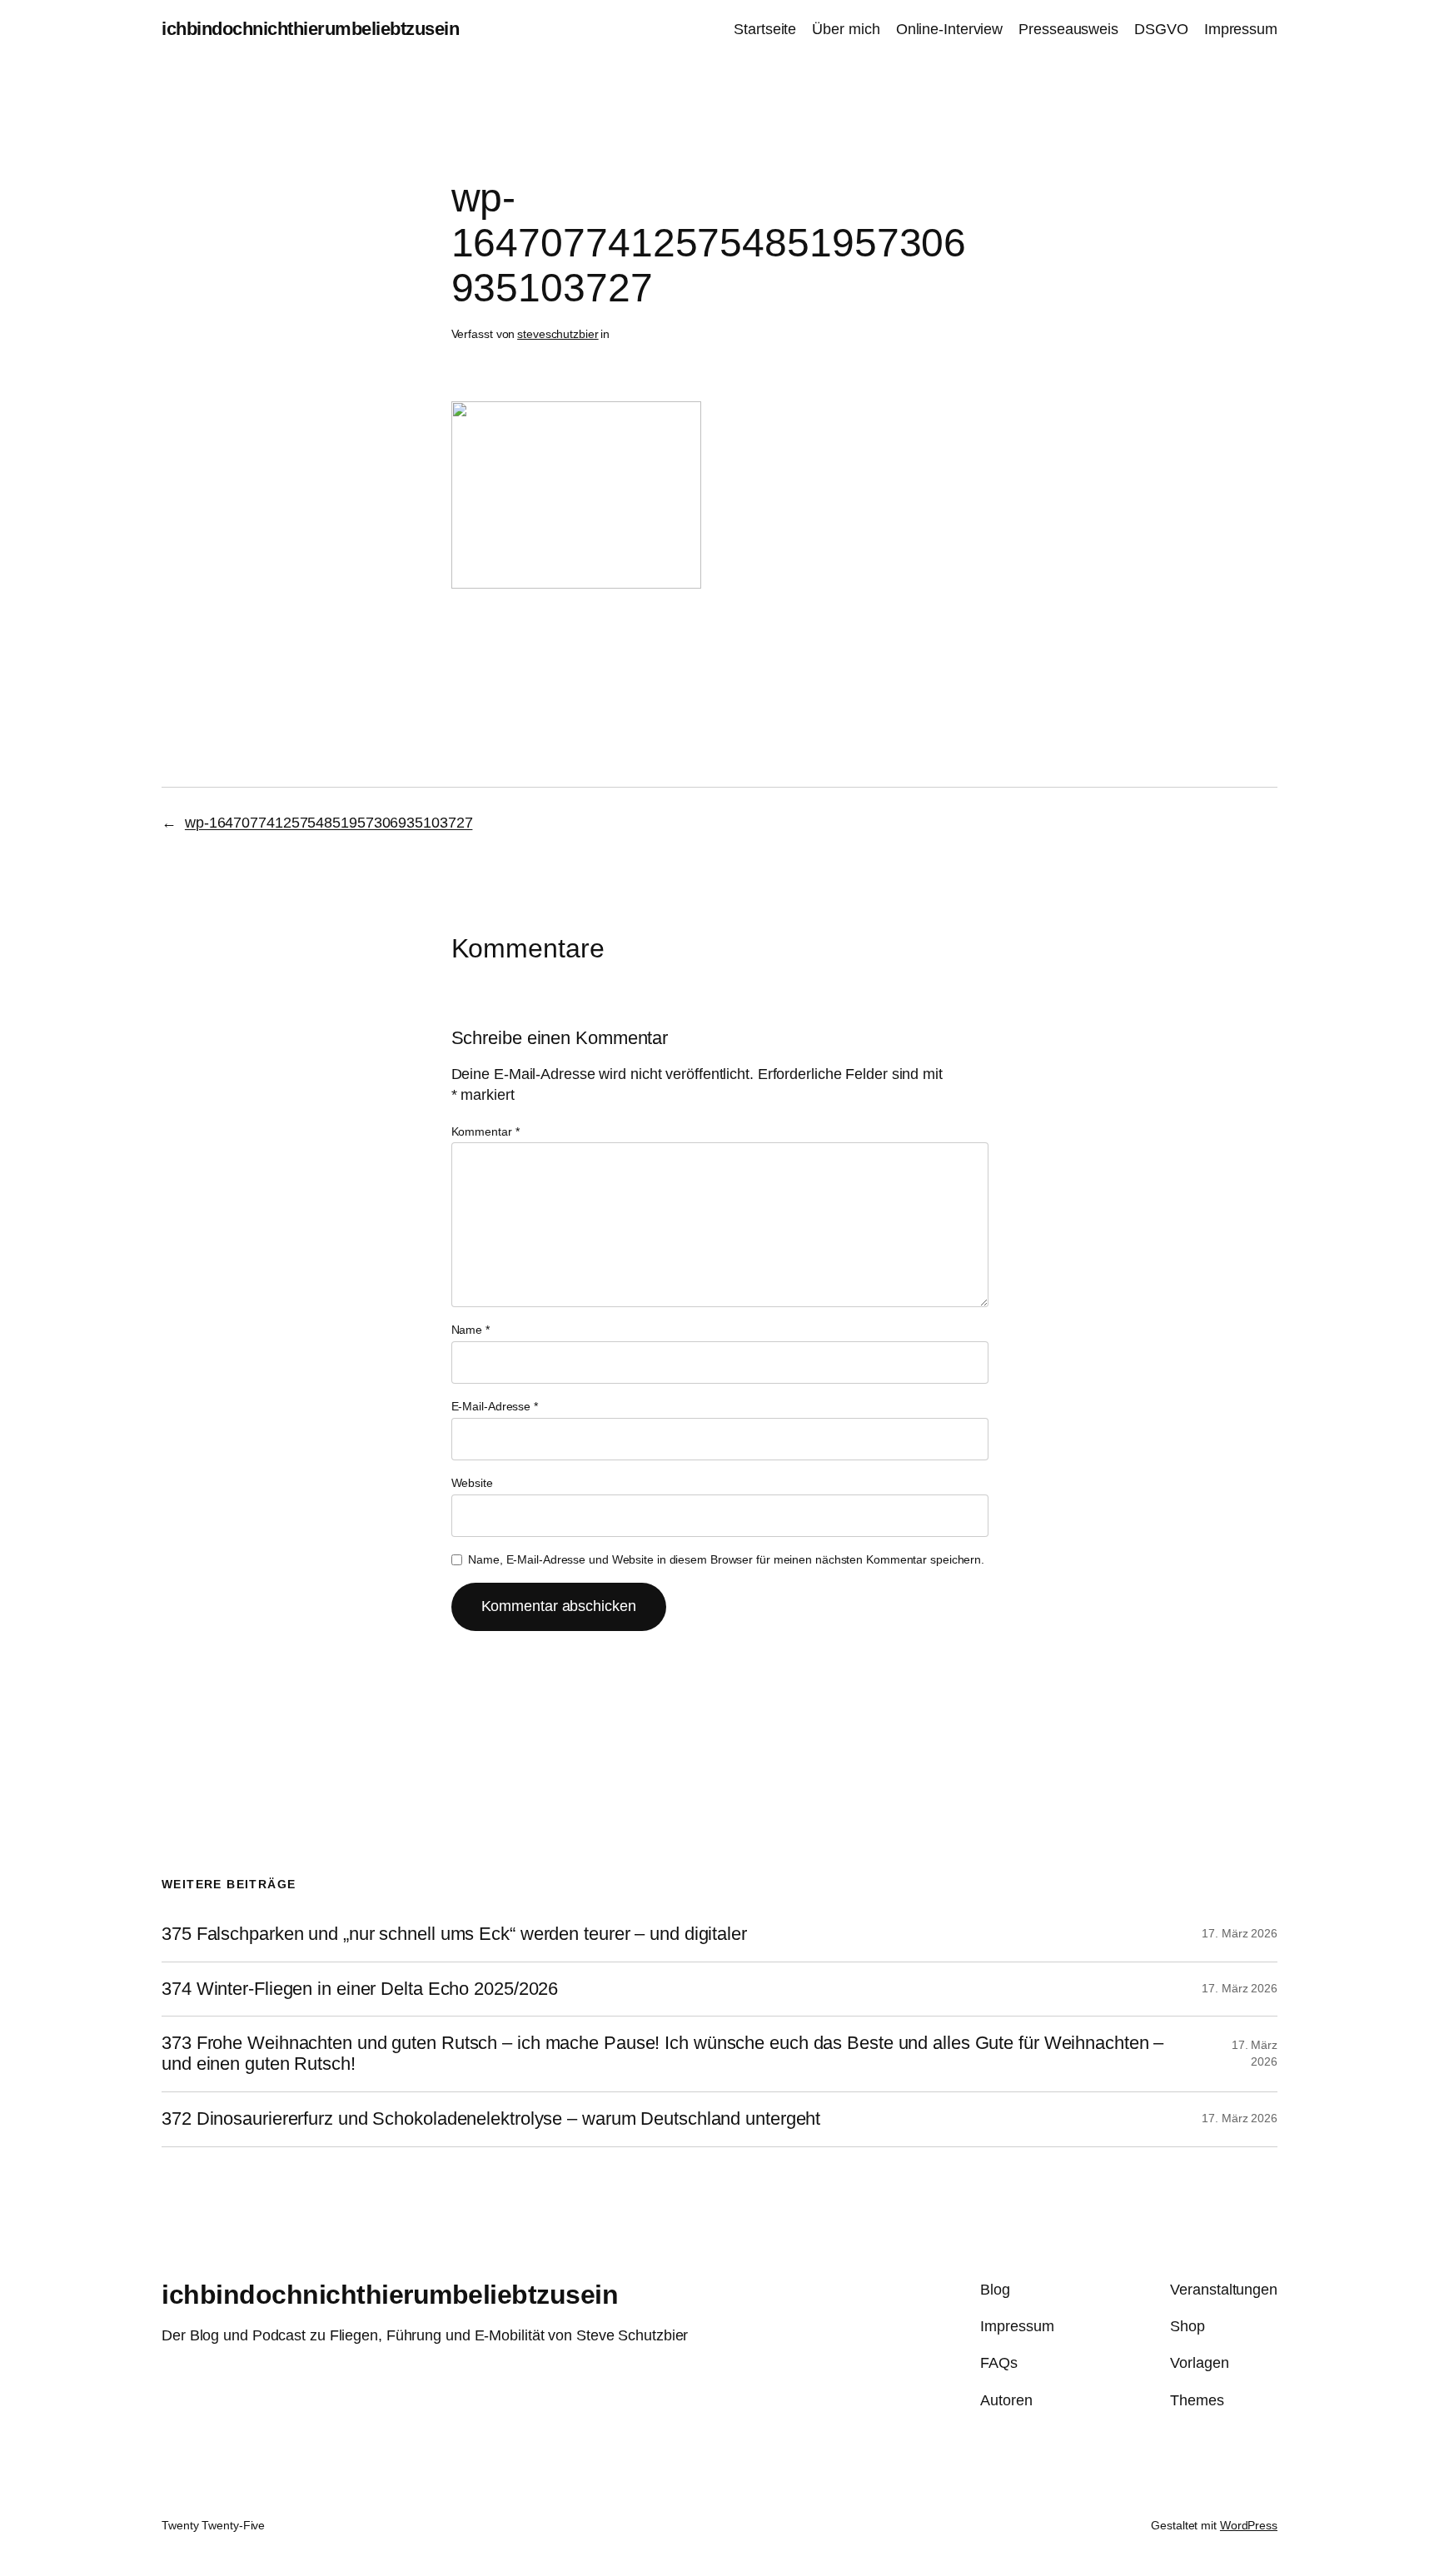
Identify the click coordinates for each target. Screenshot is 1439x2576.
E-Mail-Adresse (495, 1406)
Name (471, 1330)
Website (472, 1483)
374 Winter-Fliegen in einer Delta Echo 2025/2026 (360, 1989)
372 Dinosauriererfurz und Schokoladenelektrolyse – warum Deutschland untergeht (491, 2119)
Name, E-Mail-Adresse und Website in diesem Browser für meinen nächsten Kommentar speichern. (726, 1559)
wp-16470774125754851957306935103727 (329, 823)
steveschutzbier (558, 334)
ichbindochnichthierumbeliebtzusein (310, 29)
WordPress (1249, 2525)
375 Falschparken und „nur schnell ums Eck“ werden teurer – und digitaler (454, 1934)
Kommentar (485, 1131)
